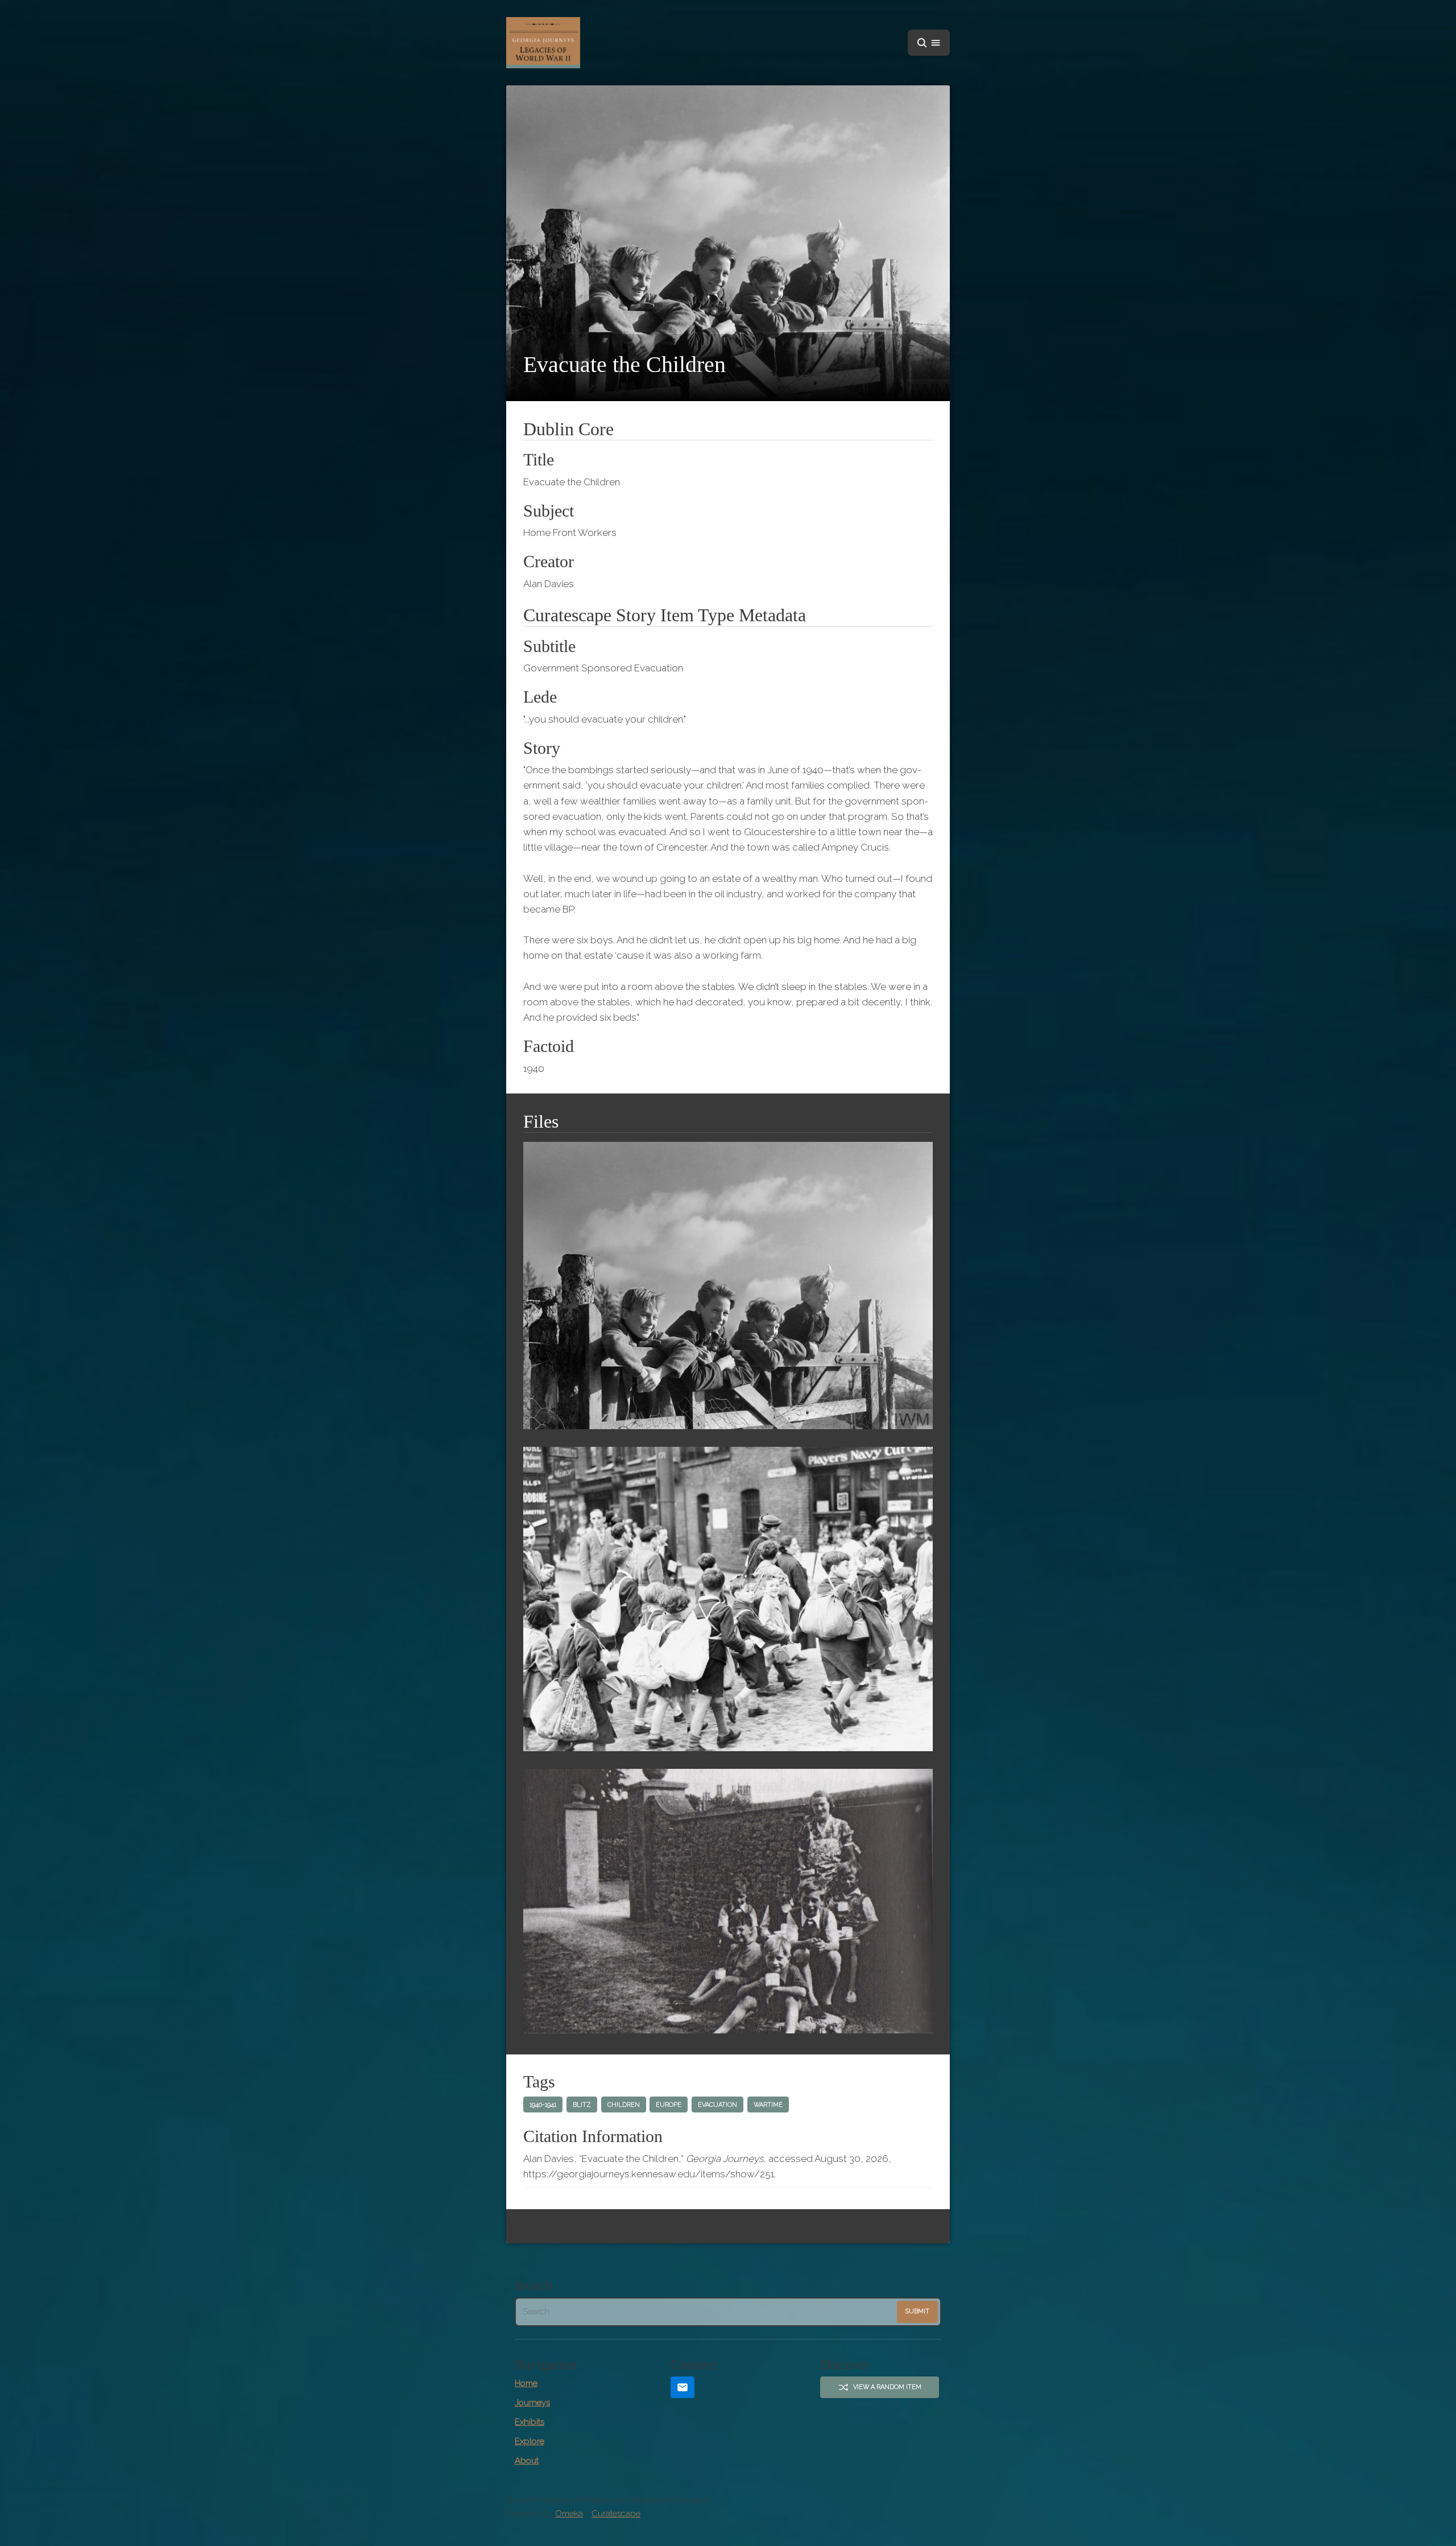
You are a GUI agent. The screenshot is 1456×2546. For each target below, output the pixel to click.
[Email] (682, 2388)
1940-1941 (543, 2105)
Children (624, 2105)
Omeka (569, 2514)
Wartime (768, 2105)
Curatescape (616, 2514)
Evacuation (717, 2105)
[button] (929, 43)
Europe (669, 2105)
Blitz (582, 2105)
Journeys (532, 2403)
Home (526, 2383)
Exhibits (530, 2422)
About (527, 2461)
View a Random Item (887, 2387)
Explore (530, 2441)
